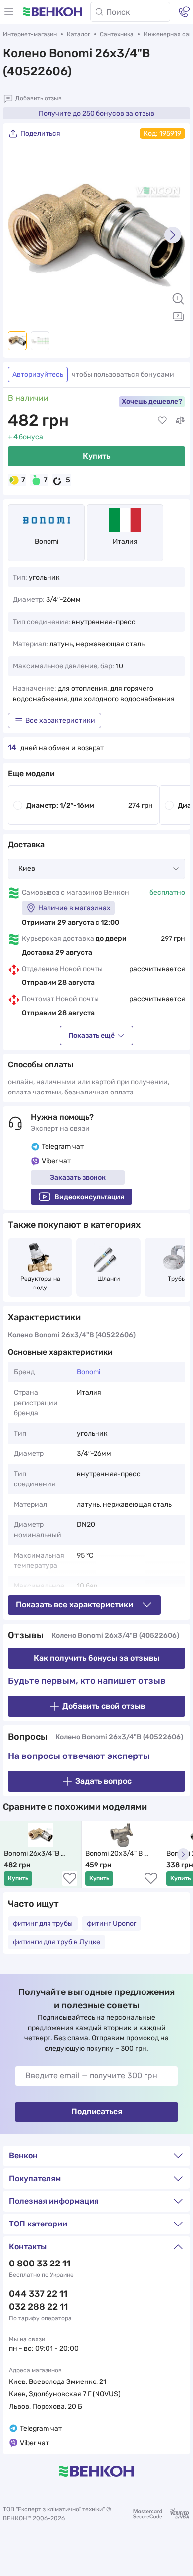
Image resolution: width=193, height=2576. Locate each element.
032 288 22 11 (38, 2307)
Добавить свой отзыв (104, 1706)
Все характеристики (60, 721)
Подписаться (97, 2112)
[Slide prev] (20, 235)
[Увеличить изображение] (178, 299)
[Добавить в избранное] (162, 420)
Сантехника (117, 34)
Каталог (78, 34)
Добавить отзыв (39, 98)
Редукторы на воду (41, 1283)
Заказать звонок (78, 1178)
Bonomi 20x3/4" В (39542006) (115, 1854)
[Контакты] (184, 12)
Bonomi (47, 541)
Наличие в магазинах (74, 908)
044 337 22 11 (38, 2294)
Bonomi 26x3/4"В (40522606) (32, 1854)
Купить (96, 456)
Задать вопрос (103, 1781)
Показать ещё (92, 1035)
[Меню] (9, 12)
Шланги (109, 1279)
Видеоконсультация (89, 1197)
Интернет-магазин (30, 34)
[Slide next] (173, 235)
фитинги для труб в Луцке (57, 1942)
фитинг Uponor (111, 1924)
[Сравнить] (180, 420)
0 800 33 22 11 (40, 2264)
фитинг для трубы (43, 1924)
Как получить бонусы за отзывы (96, 1658)
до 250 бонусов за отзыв (96, 113)
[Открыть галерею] (178, 316)
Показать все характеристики (74, 1605)
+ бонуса (25, 437)
